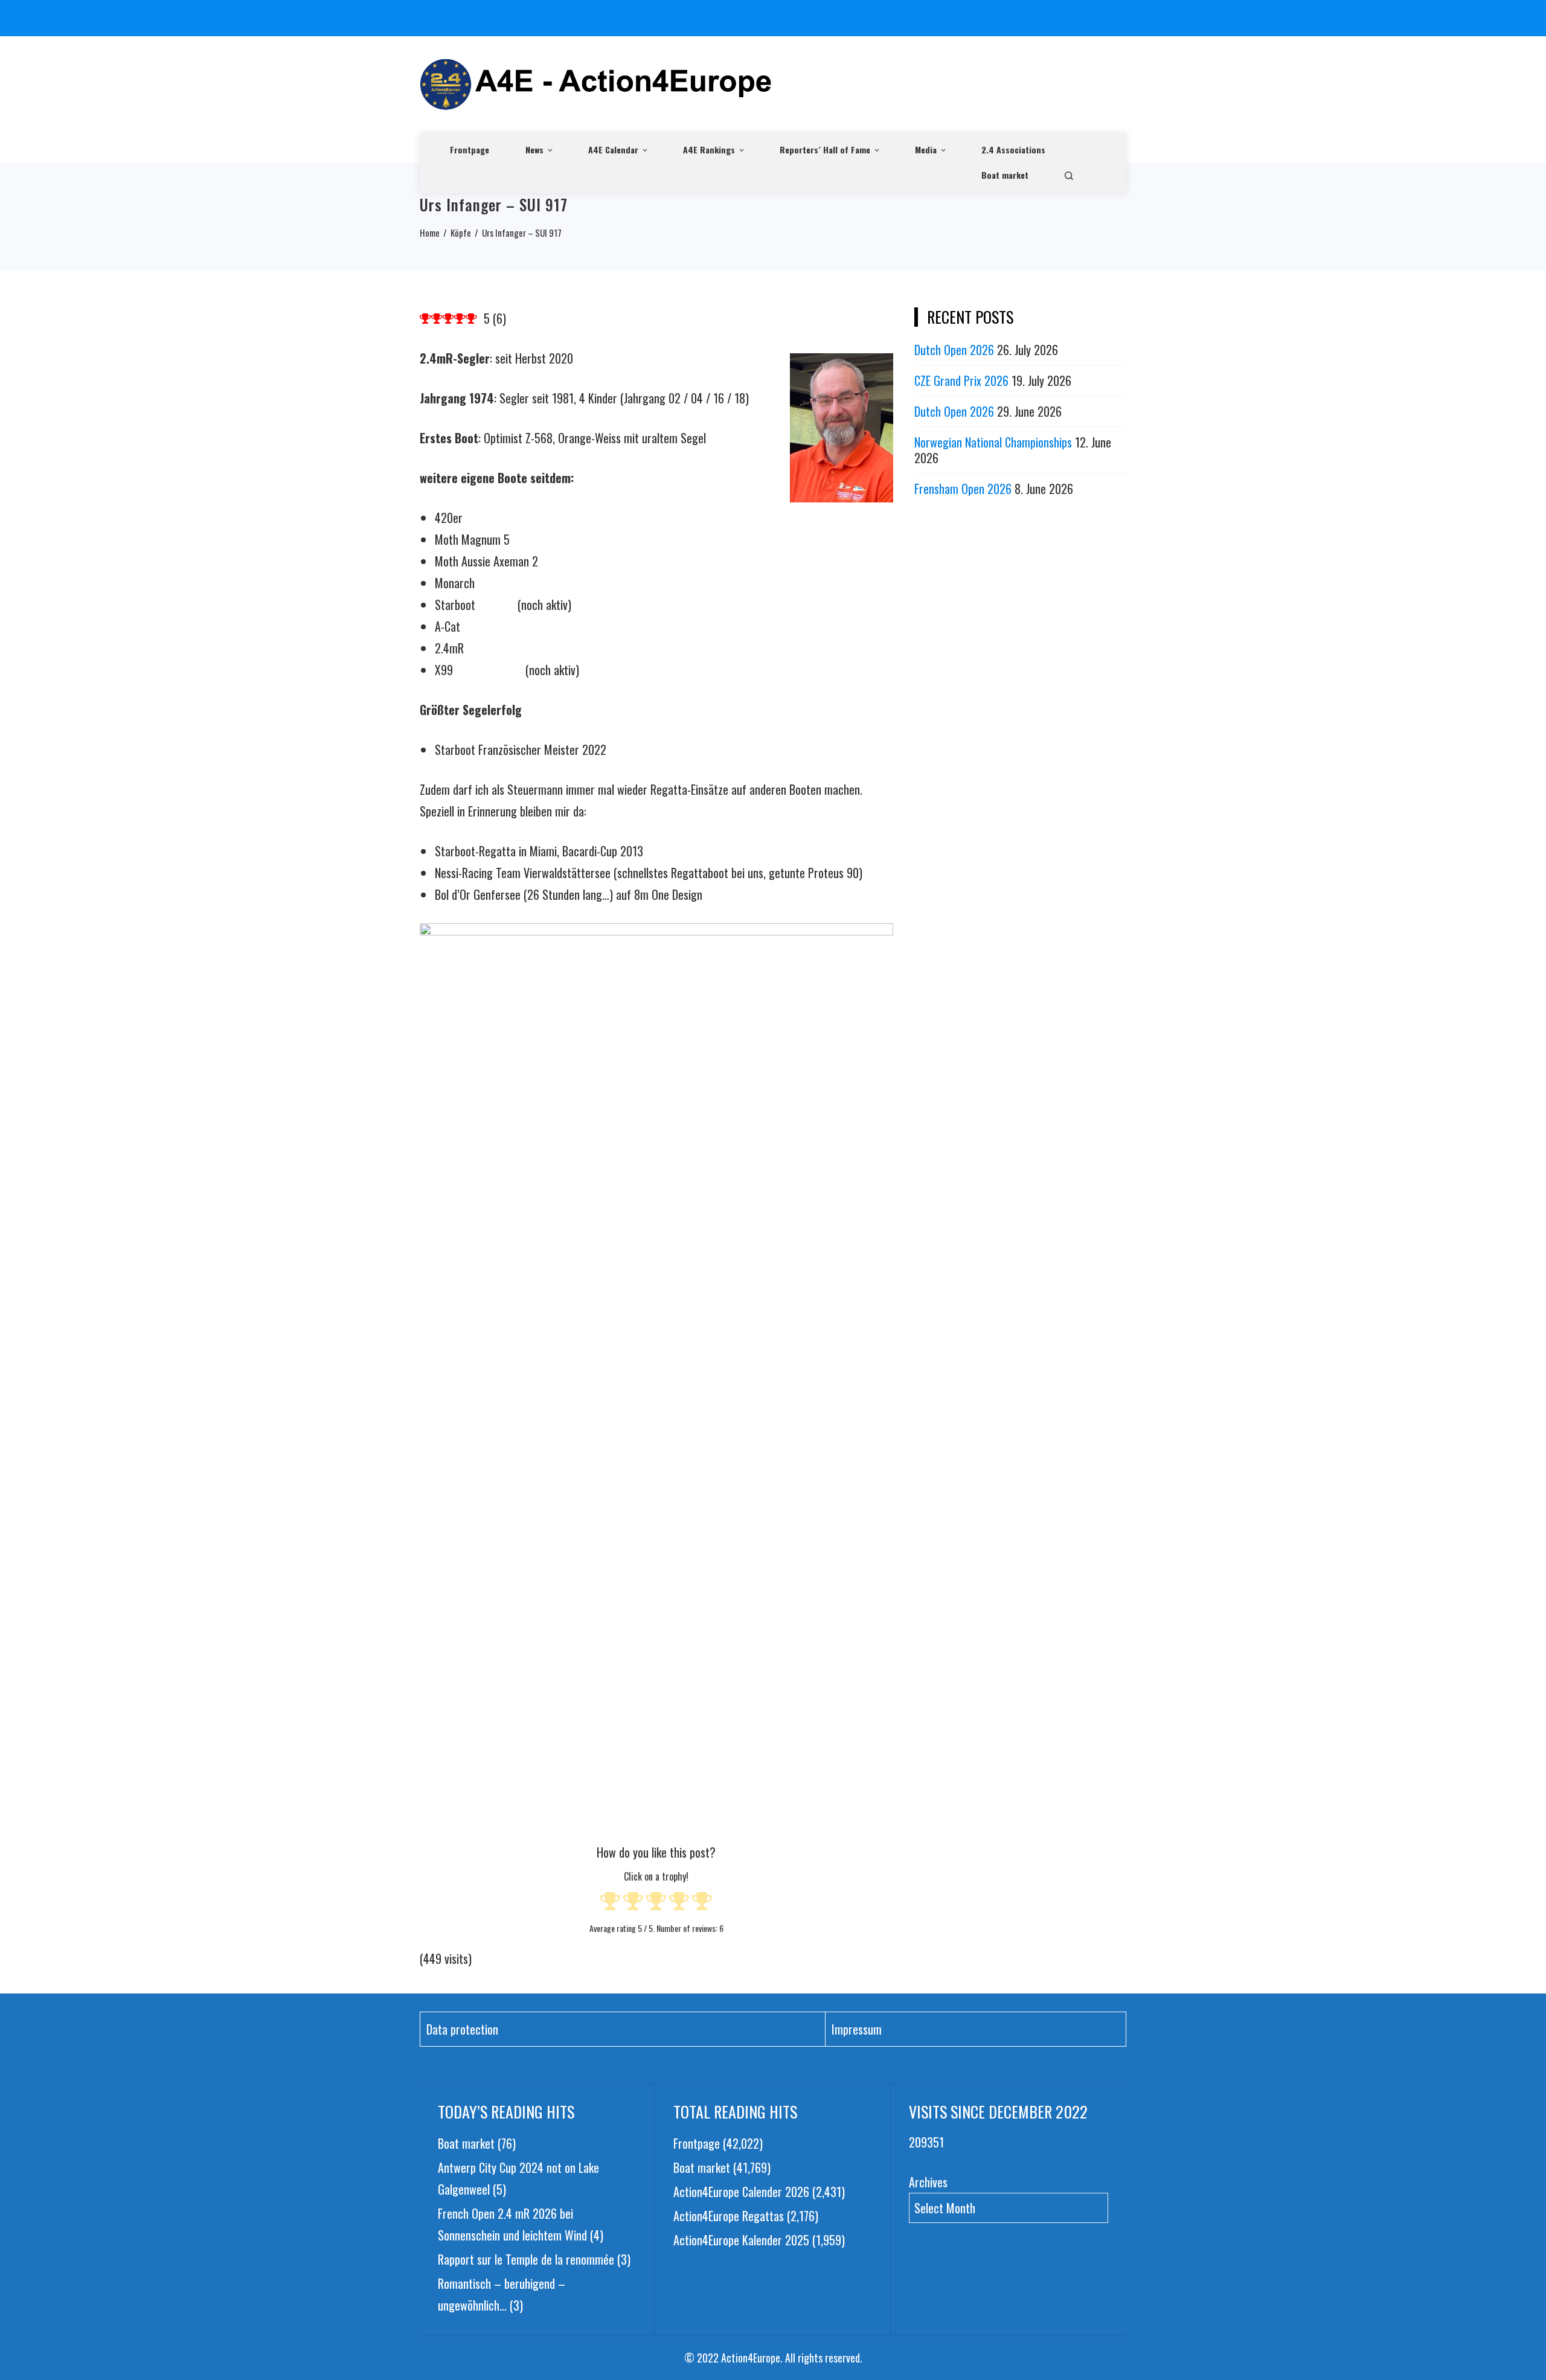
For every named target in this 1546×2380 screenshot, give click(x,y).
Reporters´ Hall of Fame (825, 149)
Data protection (462, 2029)
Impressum (857, 2029)
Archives (928, 2182)
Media (926, 149)
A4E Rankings (709, 149)
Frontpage (470, 149)
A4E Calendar (613, 149)
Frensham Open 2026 (963, 489)
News (534, 149)
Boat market (1005, 175)
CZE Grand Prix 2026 (961, 380)
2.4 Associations (1013, 149)
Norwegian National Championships (993, 442)
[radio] (610, 1903)
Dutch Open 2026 (954, 350)
